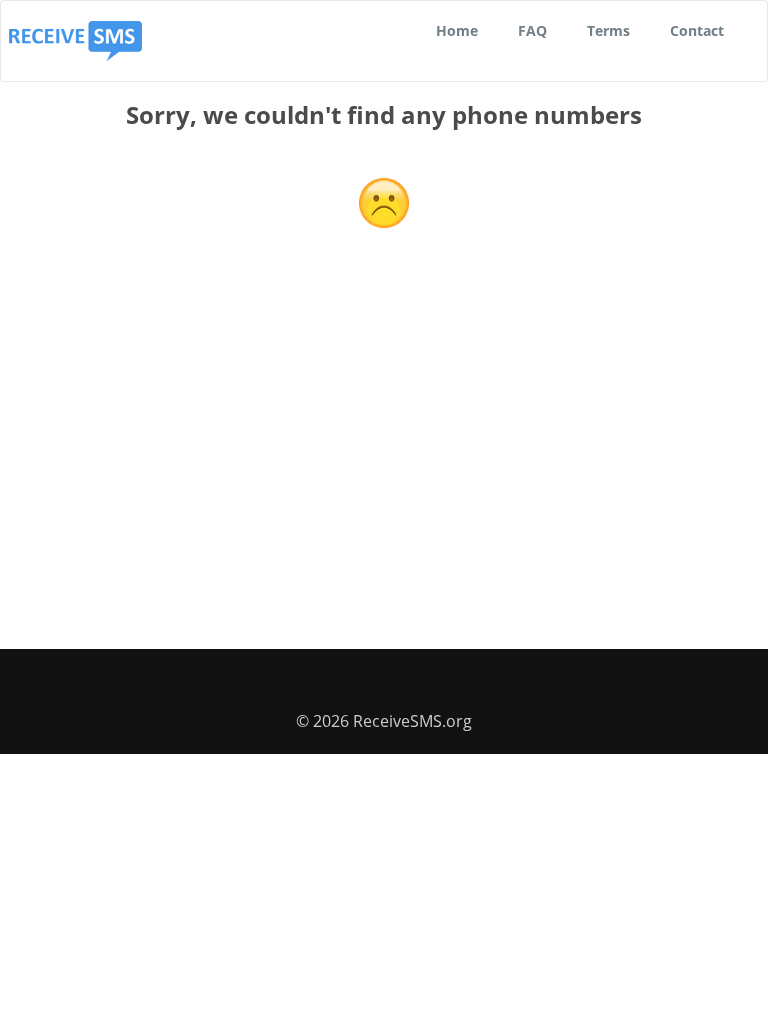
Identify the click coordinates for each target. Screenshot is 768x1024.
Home (457, 30)
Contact (697, 30)
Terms (608, 30)
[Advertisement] (384, 451)
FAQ (532, 30)
